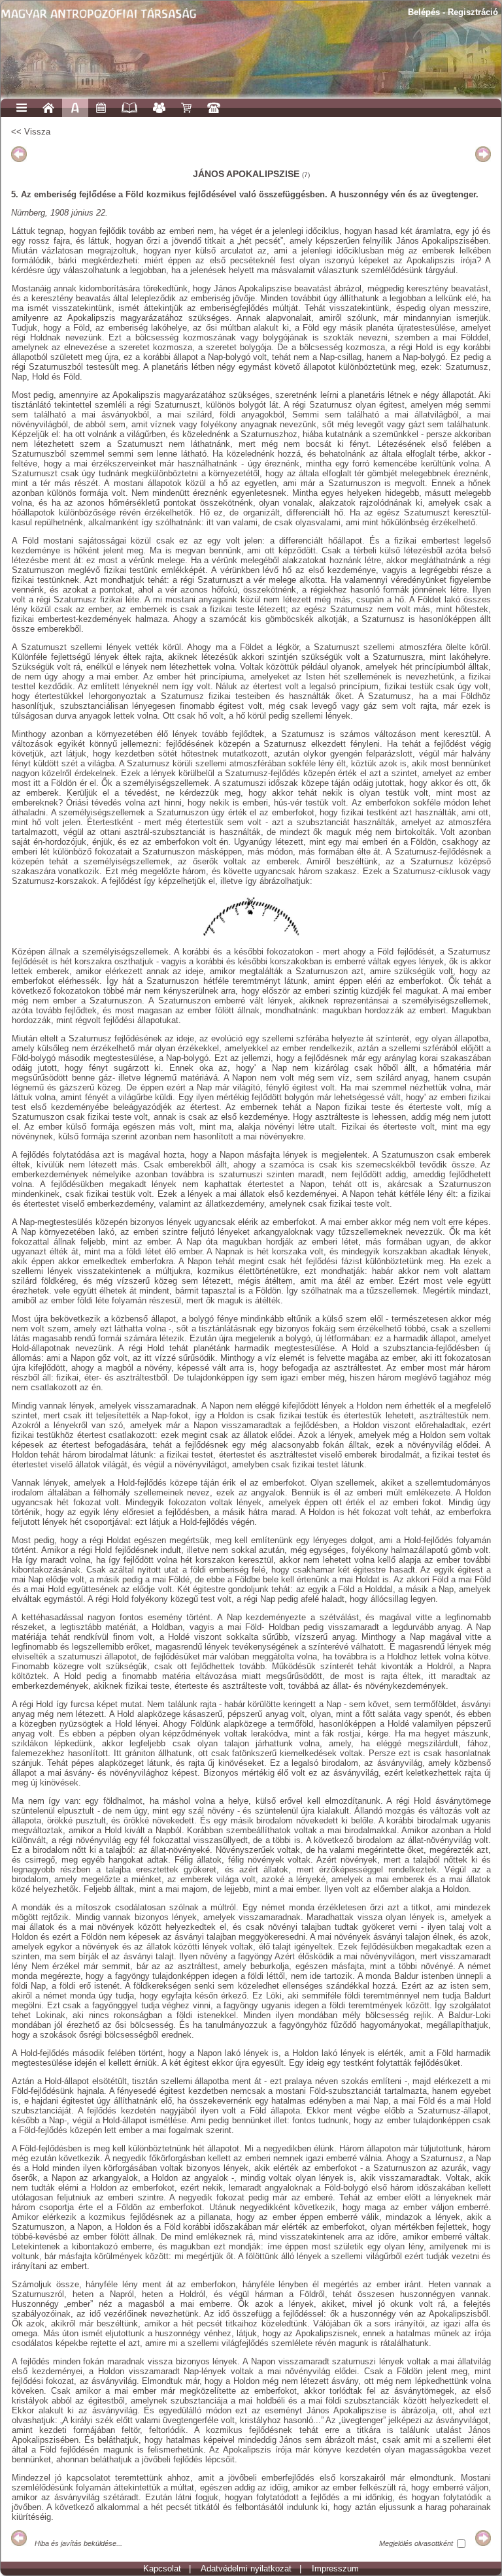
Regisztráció (473, 12)
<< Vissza (31, 132)
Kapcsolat (162, 2568)
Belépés (424, 12)
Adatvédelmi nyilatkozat (246, 2568)
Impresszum (335, 2568)
